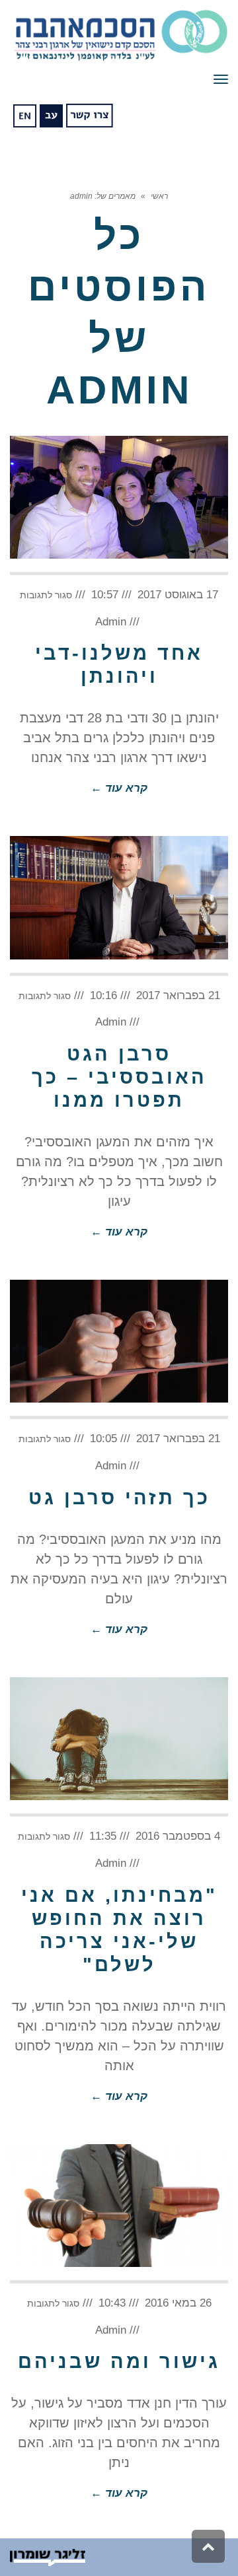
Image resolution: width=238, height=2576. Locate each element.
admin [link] (111, 622)
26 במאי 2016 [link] (178, 2303)
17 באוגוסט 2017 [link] (178, 595)
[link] (119, 36)
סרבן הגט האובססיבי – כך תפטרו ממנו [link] (119, 1077)
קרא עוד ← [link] (119, 788)
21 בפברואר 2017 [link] (178, 995)
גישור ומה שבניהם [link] (119, 2361)
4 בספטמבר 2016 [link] (178, 1836)
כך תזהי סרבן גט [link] (119, 1498)
